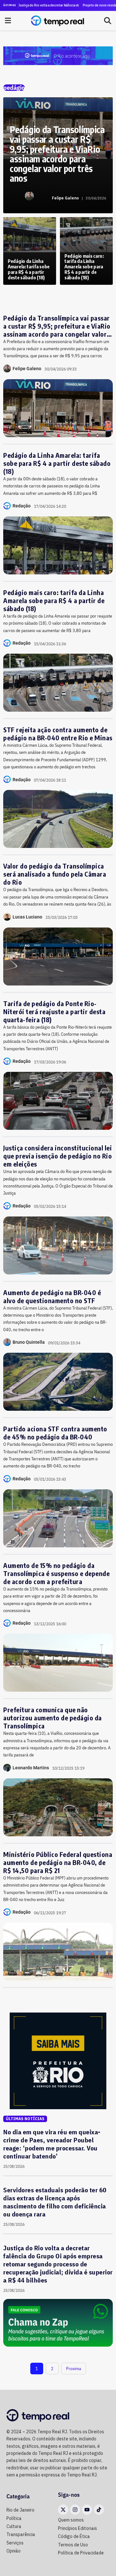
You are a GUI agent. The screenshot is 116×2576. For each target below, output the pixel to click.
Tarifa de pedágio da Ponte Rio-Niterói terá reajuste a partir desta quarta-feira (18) (54, 1011)
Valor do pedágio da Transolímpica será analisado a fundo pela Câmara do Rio (55, 874)
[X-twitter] (63, 2510)
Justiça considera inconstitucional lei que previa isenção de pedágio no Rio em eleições (58, 1156)
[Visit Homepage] (58, 21)
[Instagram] (75, 2510)
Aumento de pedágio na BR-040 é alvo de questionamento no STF (52, 1296)
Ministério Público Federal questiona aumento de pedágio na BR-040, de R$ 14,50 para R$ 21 (58, 1862)
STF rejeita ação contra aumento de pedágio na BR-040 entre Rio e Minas (58, 734)
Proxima (74, 2369)
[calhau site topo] (58, 55)
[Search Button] (108, 21)
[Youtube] (87, 2510)
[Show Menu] (8, 21)
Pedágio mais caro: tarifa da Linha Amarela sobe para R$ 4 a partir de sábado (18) (54, 600)
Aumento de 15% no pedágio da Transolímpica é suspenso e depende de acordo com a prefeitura (56, 1573)
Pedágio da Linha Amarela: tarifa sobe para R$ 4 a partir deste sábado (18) (57, 463)
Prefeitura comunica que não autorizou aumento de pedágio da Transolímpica (53, 1718)
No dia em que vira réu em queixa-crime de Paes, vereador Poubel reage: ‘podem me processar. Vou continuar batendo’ (52, 2144)
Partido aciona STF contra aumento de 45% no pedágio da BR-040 (55, 1433)
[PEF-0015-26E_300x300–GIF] (58, 2061)
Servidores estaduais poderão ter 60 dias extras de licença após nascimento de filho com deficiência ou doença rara (55, 2202)
